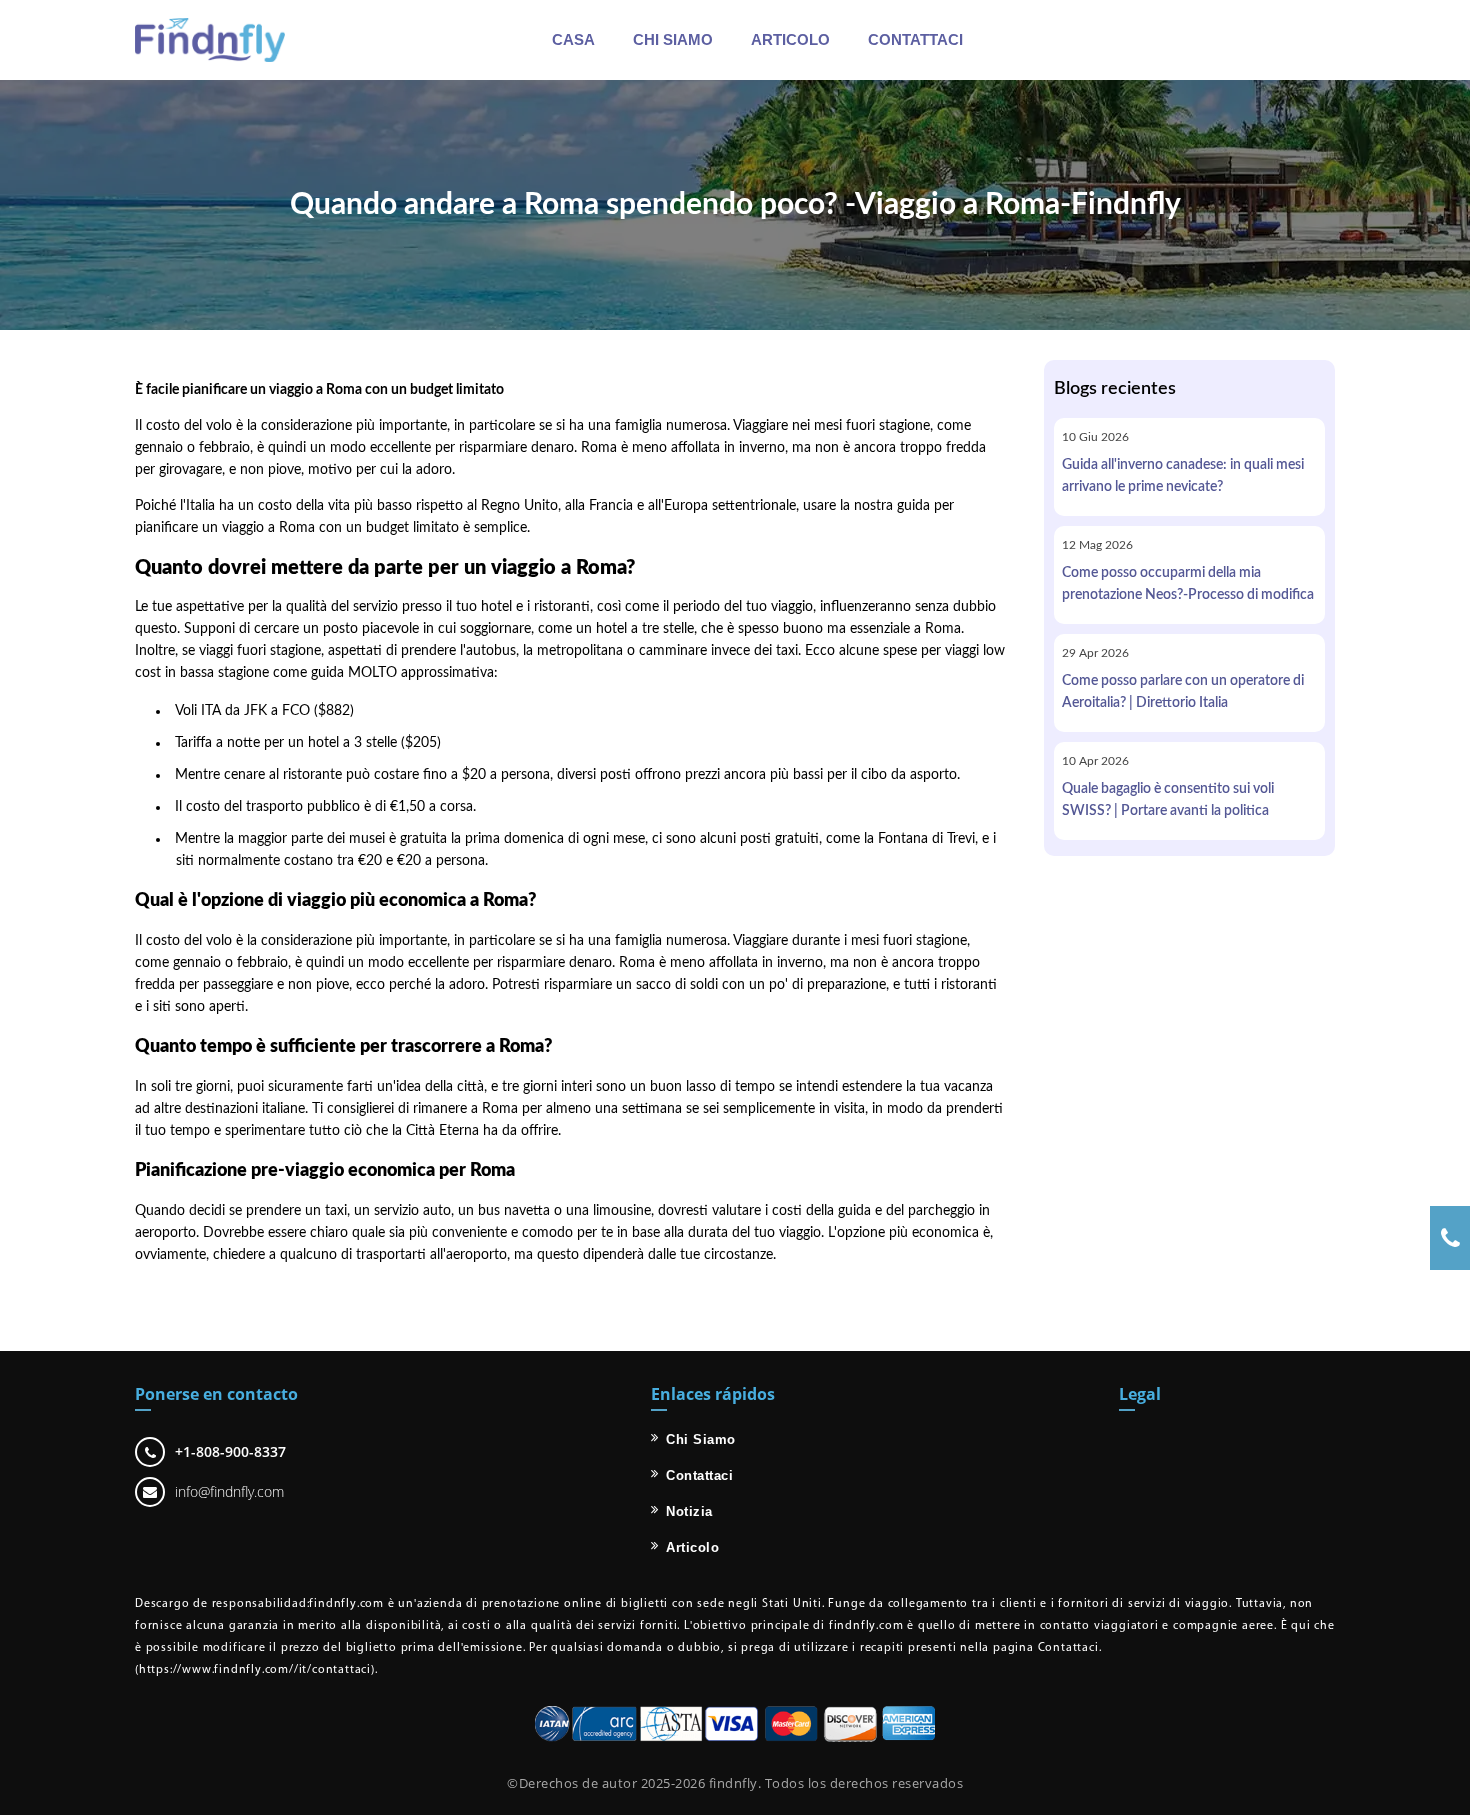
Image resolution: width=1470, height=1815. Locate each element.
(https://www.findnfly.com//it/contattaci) (255, 1670)
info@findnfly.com (229, 1491)
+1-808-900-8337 (230, 1451)
